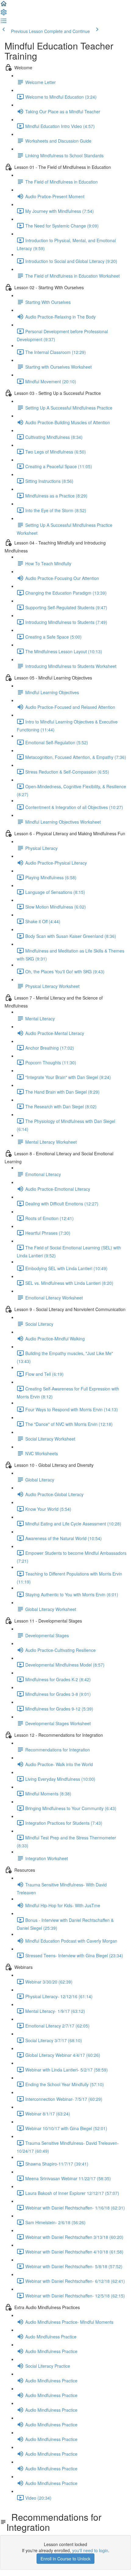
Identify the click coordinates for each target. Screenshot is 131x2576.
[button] (4, 5)
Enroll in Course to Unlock (65, 2559)
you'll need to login (90, 2550)
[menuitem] (4, 14)
